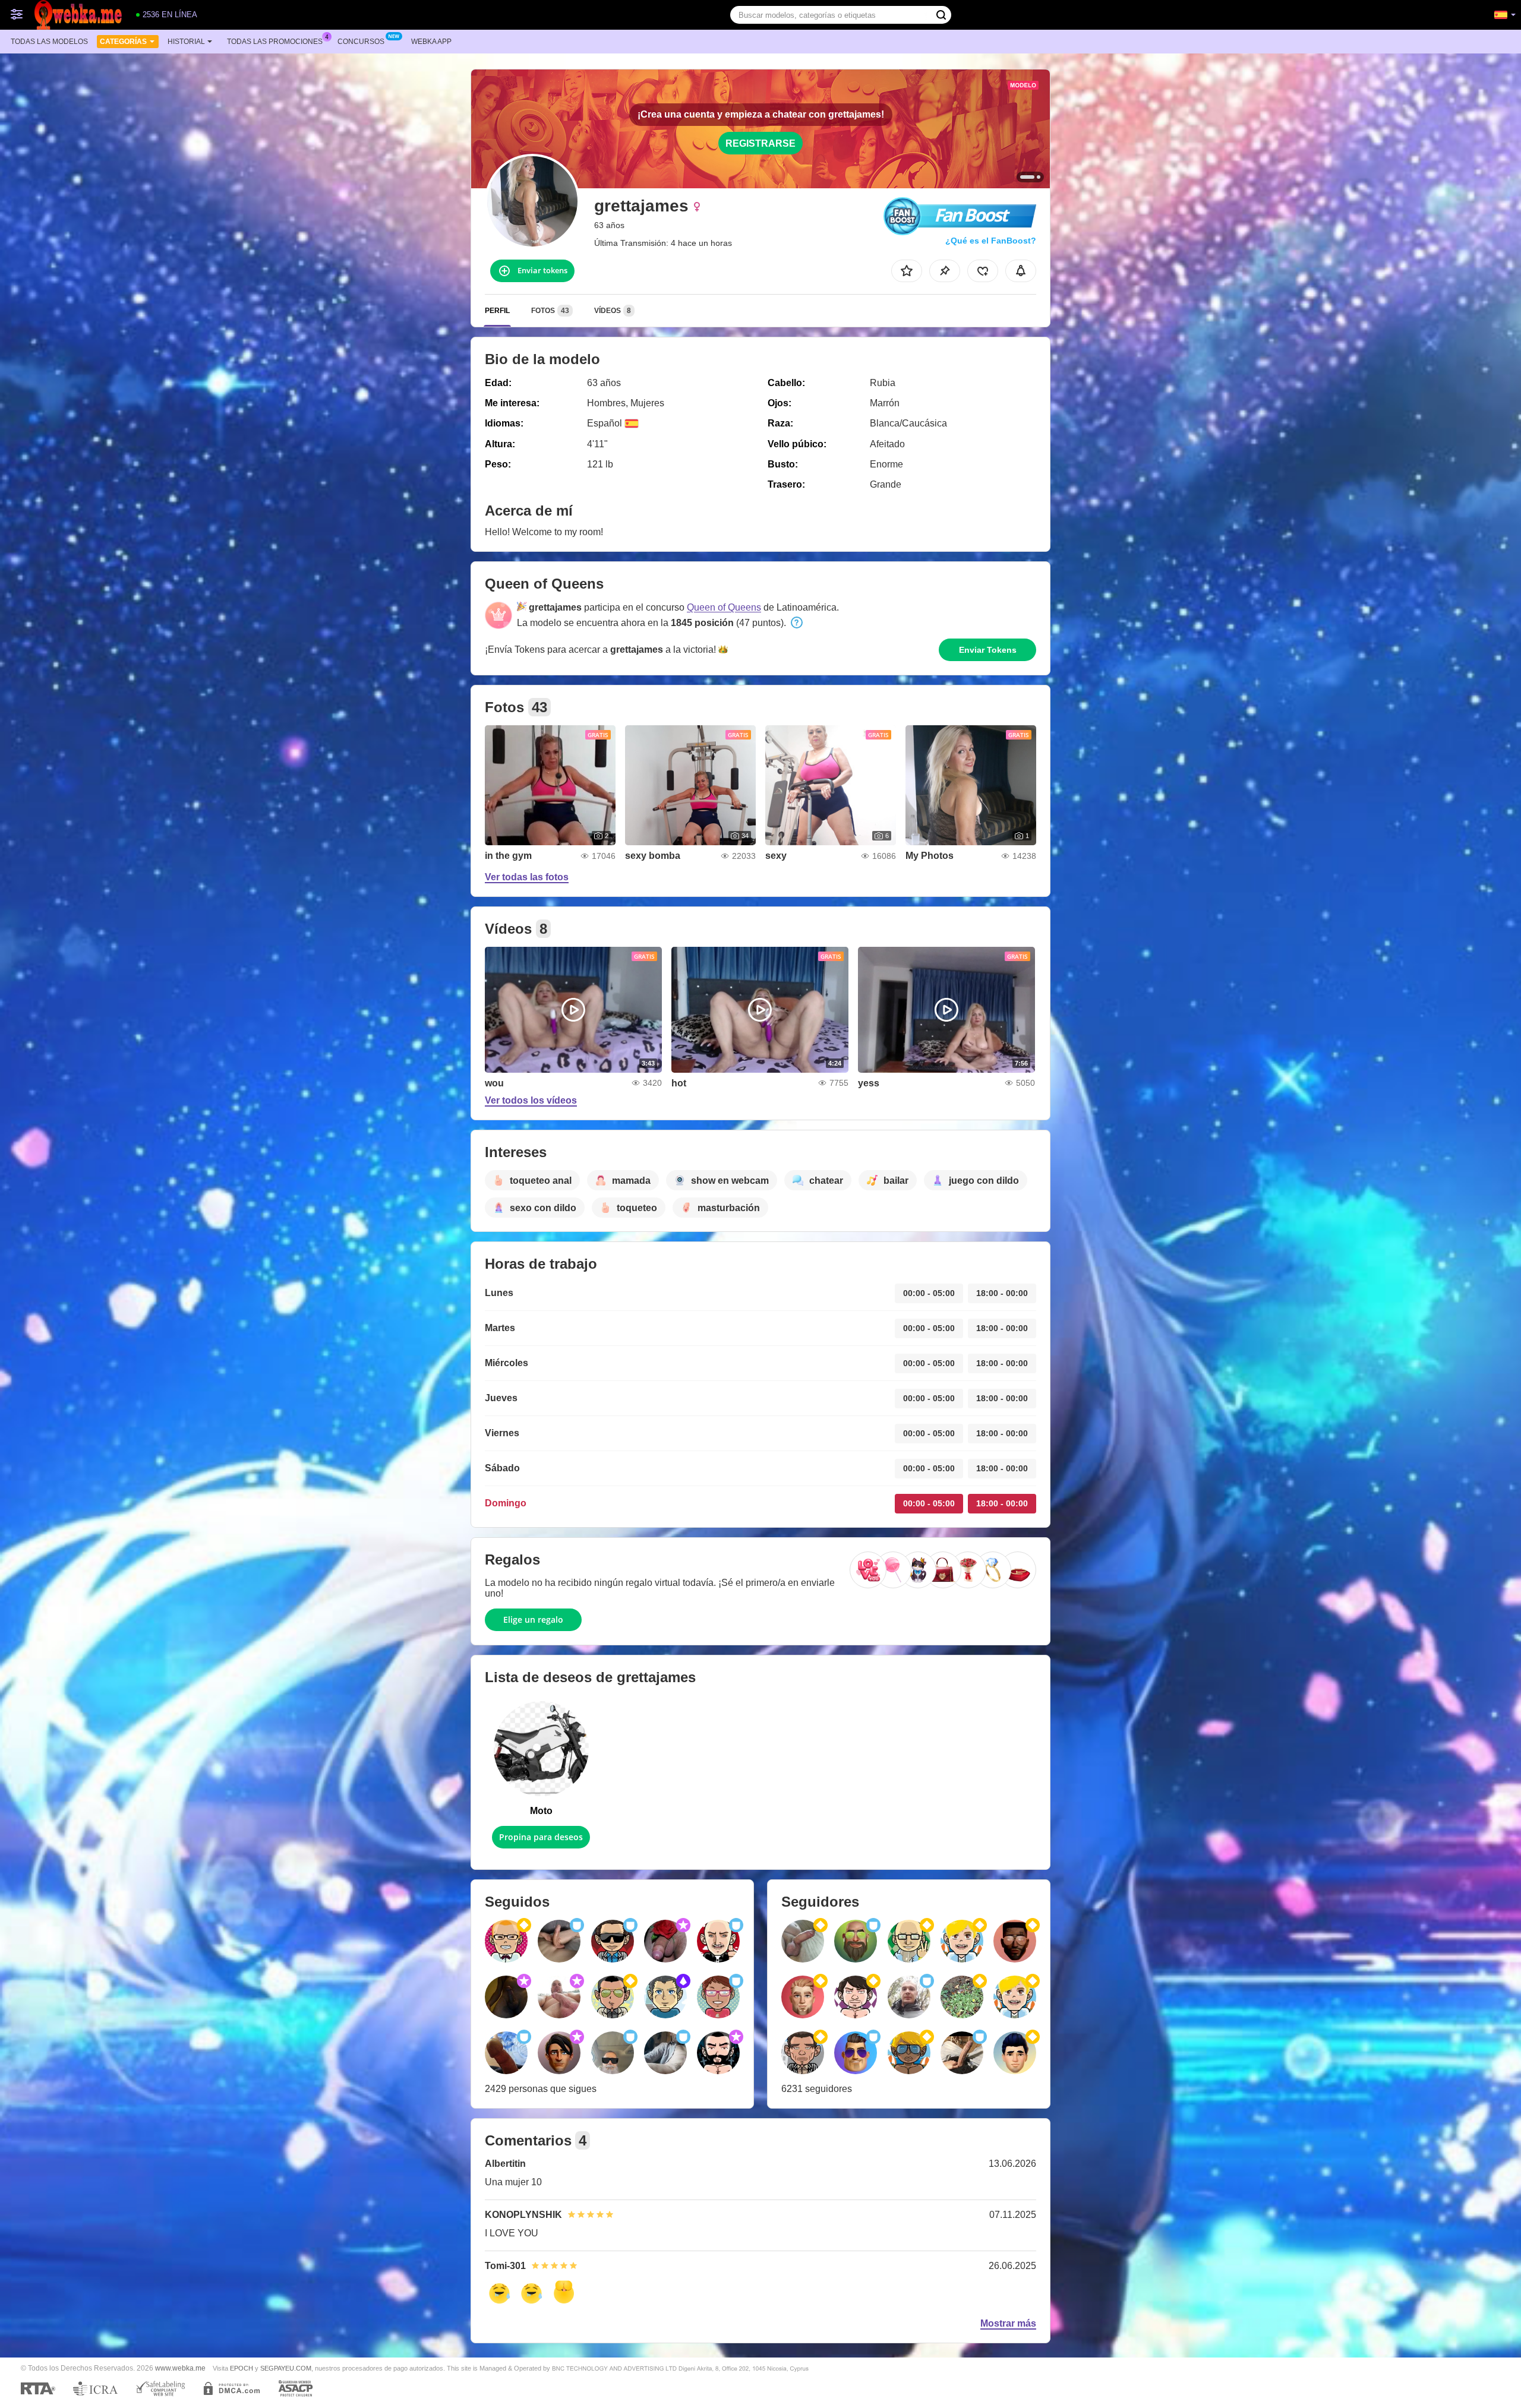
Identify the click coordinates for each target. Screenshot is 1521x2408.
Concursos (361, 42)
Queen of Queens (724, 607)
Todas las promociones (275, 42)
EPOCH (242, 2368)
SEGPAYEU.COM (286, 2368)
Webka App (431, 42)
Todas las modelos (49, 42)
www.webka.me (180, 2368)
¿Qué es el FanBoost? (991, 241)
